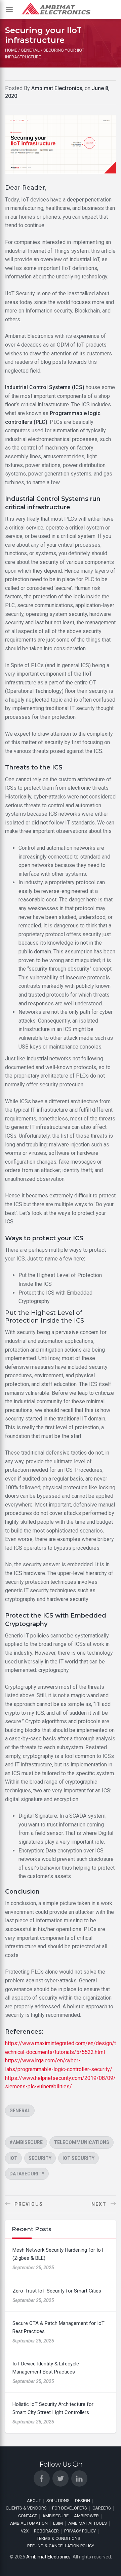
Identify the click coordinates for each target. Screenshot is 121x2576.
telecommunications (82, 2142)
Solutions (58, 2501)
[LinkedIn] (79, 2478)
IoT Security (78, 2158)
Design (83, 2501)
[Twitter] (61, 2478)
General (20, 2111)
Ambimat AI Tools (88, 2523)
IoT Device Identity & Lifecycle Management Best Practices (46, 2368)
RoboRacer (46, 2531)
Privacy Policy (80, 2531)
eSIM (58, 2523)
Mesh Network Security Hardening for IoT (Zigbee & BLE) (58, 2254)
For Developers (70, 2508)
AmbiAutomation (29, 2523)
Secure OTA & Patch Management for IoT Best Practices (58, 2327)
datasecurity (27, 2174)
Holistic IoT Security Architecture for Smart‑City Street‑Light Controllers (53, 2408)
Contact (28, 2516)
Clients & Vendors (26, 2508)
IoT (13, 2158)
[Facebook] (42, 2478)
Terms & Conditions (58, 2538)
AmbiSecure (55, 2516)
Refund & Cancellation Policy (61, 2546)
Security (40, 2158)
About (34, 2501)
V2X (25, 2531)
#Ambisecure (26, 2142)
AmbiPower (86, 2516)
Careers (102, 2508)
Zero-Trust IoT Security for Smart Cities (57, 2291)
